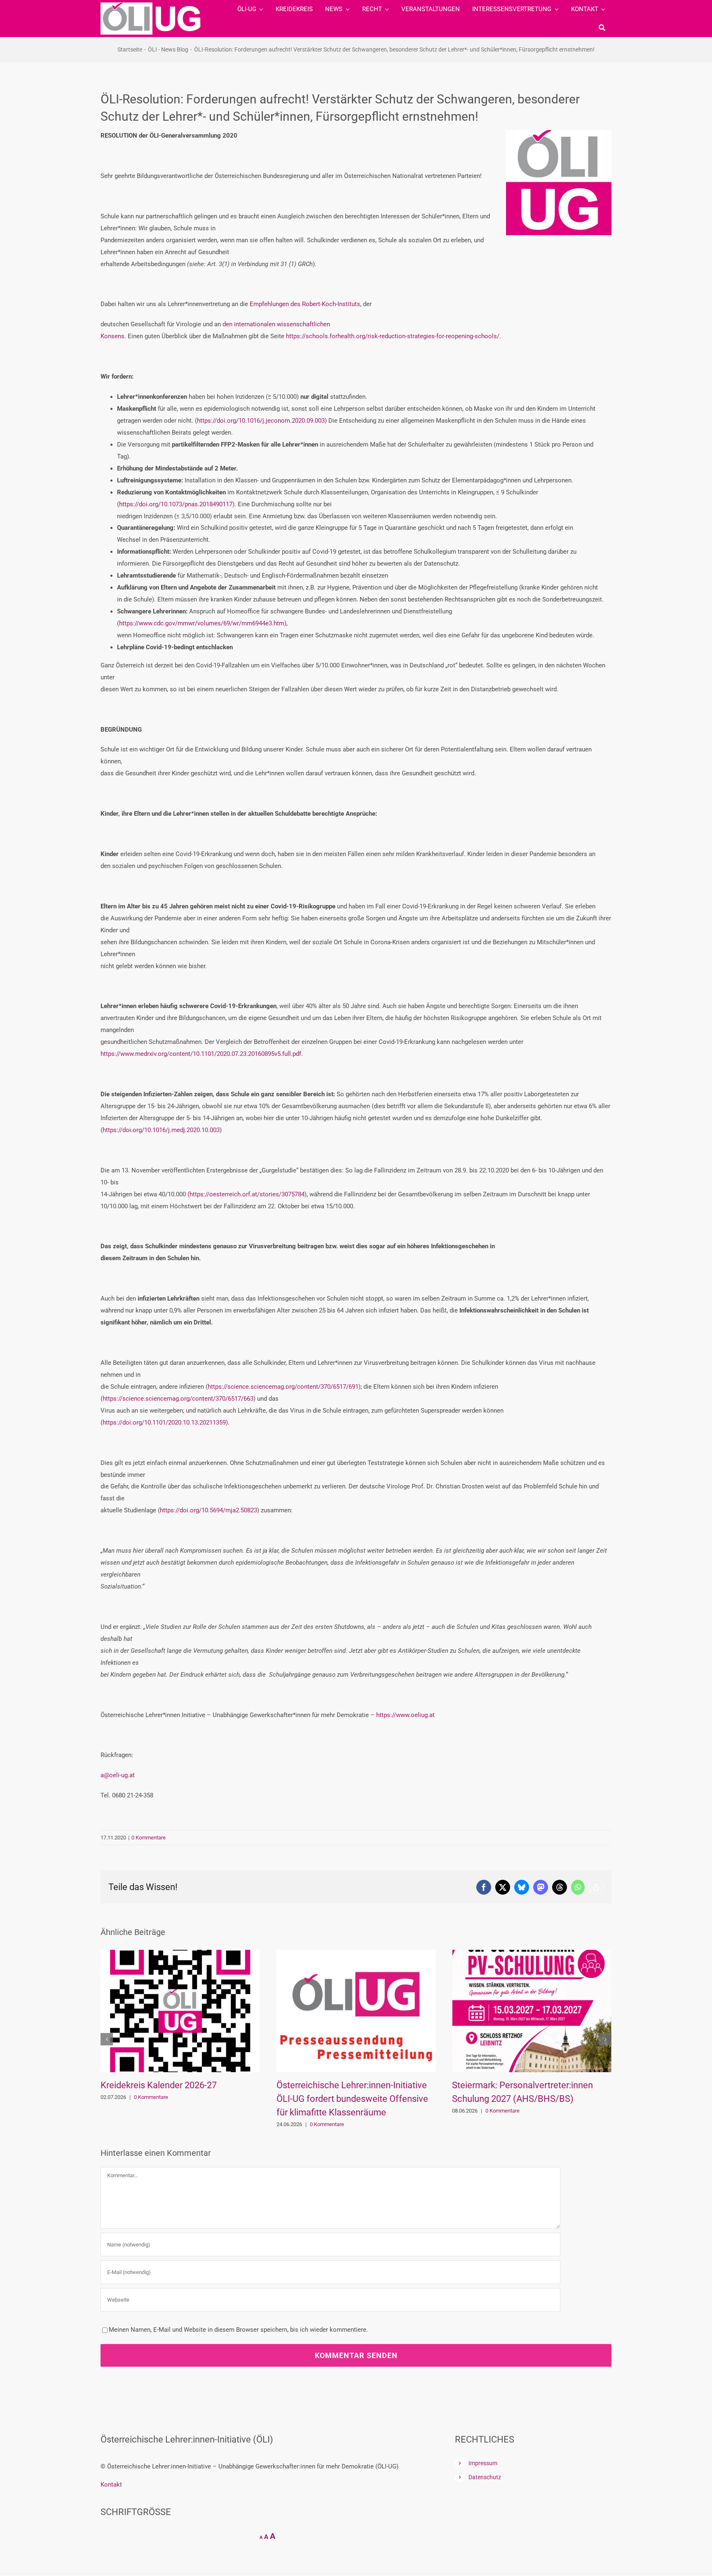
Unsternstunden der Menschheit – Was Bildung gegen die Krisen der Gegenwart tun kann (531, 2099)
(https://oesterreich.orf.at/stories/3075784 (246, 1194)
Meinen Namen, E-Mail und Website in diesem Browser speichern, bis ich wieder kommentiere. (238, 2330)
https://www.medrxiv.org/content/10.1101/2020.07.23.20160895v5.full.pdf (201, 1054)
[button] (107, 2039)
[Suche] (602, 28)
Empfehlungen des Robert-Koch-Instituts (305, 304)
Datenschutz (485, 2477)
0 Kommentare (149, 1838)
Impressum (483, 2463)
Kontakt (111, 2485)
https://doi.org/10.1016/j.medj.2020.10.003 (161, 1130)
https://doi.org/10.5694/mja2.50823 (208, 1510)
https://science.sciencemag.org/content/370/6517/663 (178, 1399)
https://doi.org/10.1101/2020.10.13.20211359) (165, 1423)
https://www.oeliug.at (405, 1715)
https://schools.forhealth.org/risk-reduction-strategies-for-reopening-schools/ (393, 336)
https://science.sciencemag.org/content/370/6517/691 (283, 1387)
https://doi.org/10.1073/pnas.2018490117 (176, 504)
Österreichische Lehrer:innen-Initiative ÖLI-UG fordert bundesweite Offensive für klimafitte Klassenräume (176, 2099)
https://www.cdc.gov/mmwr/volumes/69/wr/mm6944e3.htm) (203, 623)
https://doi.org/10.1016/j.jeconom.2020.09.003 (261, 421)
